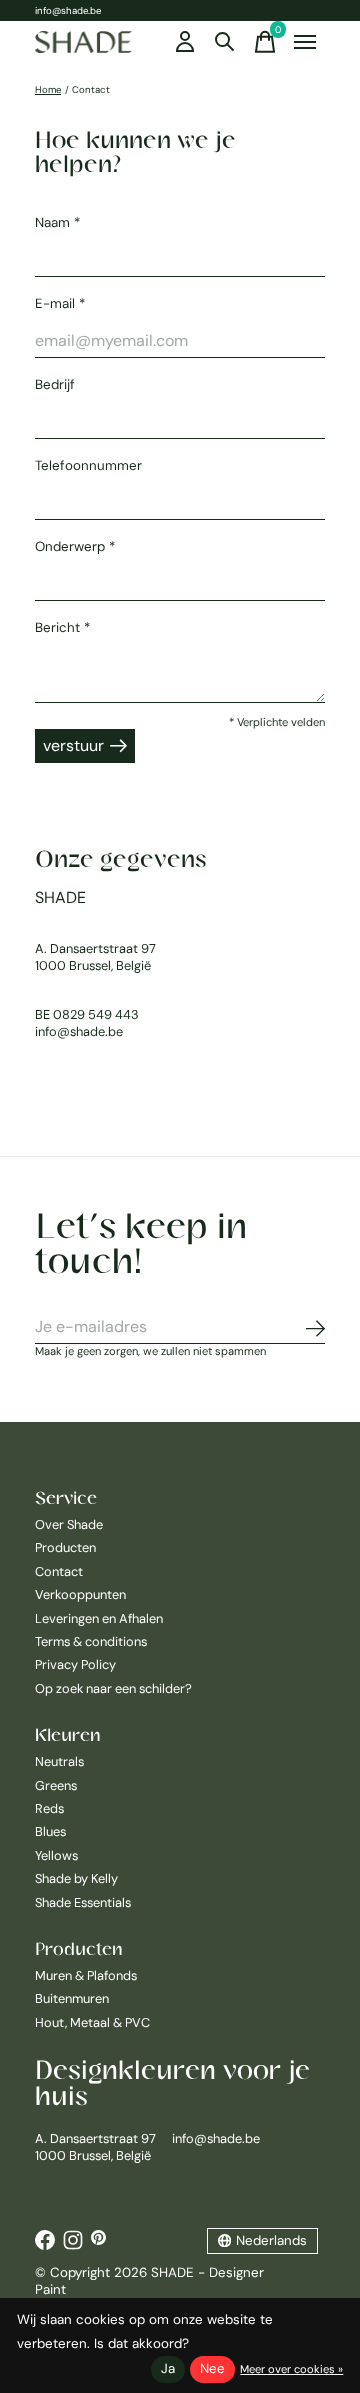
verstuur (73, 745)
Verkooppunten (80, 1594)
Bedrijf (55, 384)
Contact (59, 1571)
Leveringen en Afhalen (99, 1618)
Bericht (62, 627)
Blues (50, 1831)
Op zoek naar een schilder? (113, 1688)
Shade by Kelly (76, 1878)
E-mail (60, 303)
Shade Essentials (83, 1902)
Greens (56, 1785)
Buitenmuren (72, 1998)
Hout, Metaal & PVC (92, 2022)
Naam (57, 222)
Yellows (56, 1855)
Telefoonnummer (88, 465)
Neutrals (59, 1761)
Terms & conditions (91, 1641)
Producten (65, 1547)
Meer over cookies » (291, 2369)
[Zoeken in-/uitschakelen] (225, 42)
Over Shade (69, 1524)
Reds (49, 1808)
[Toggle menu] (305, 42)
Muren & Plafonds (86, 1975)
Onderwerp (75, 546)
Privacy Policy (75, 1664)
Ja (168, 2368)
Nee (212, 2368)
